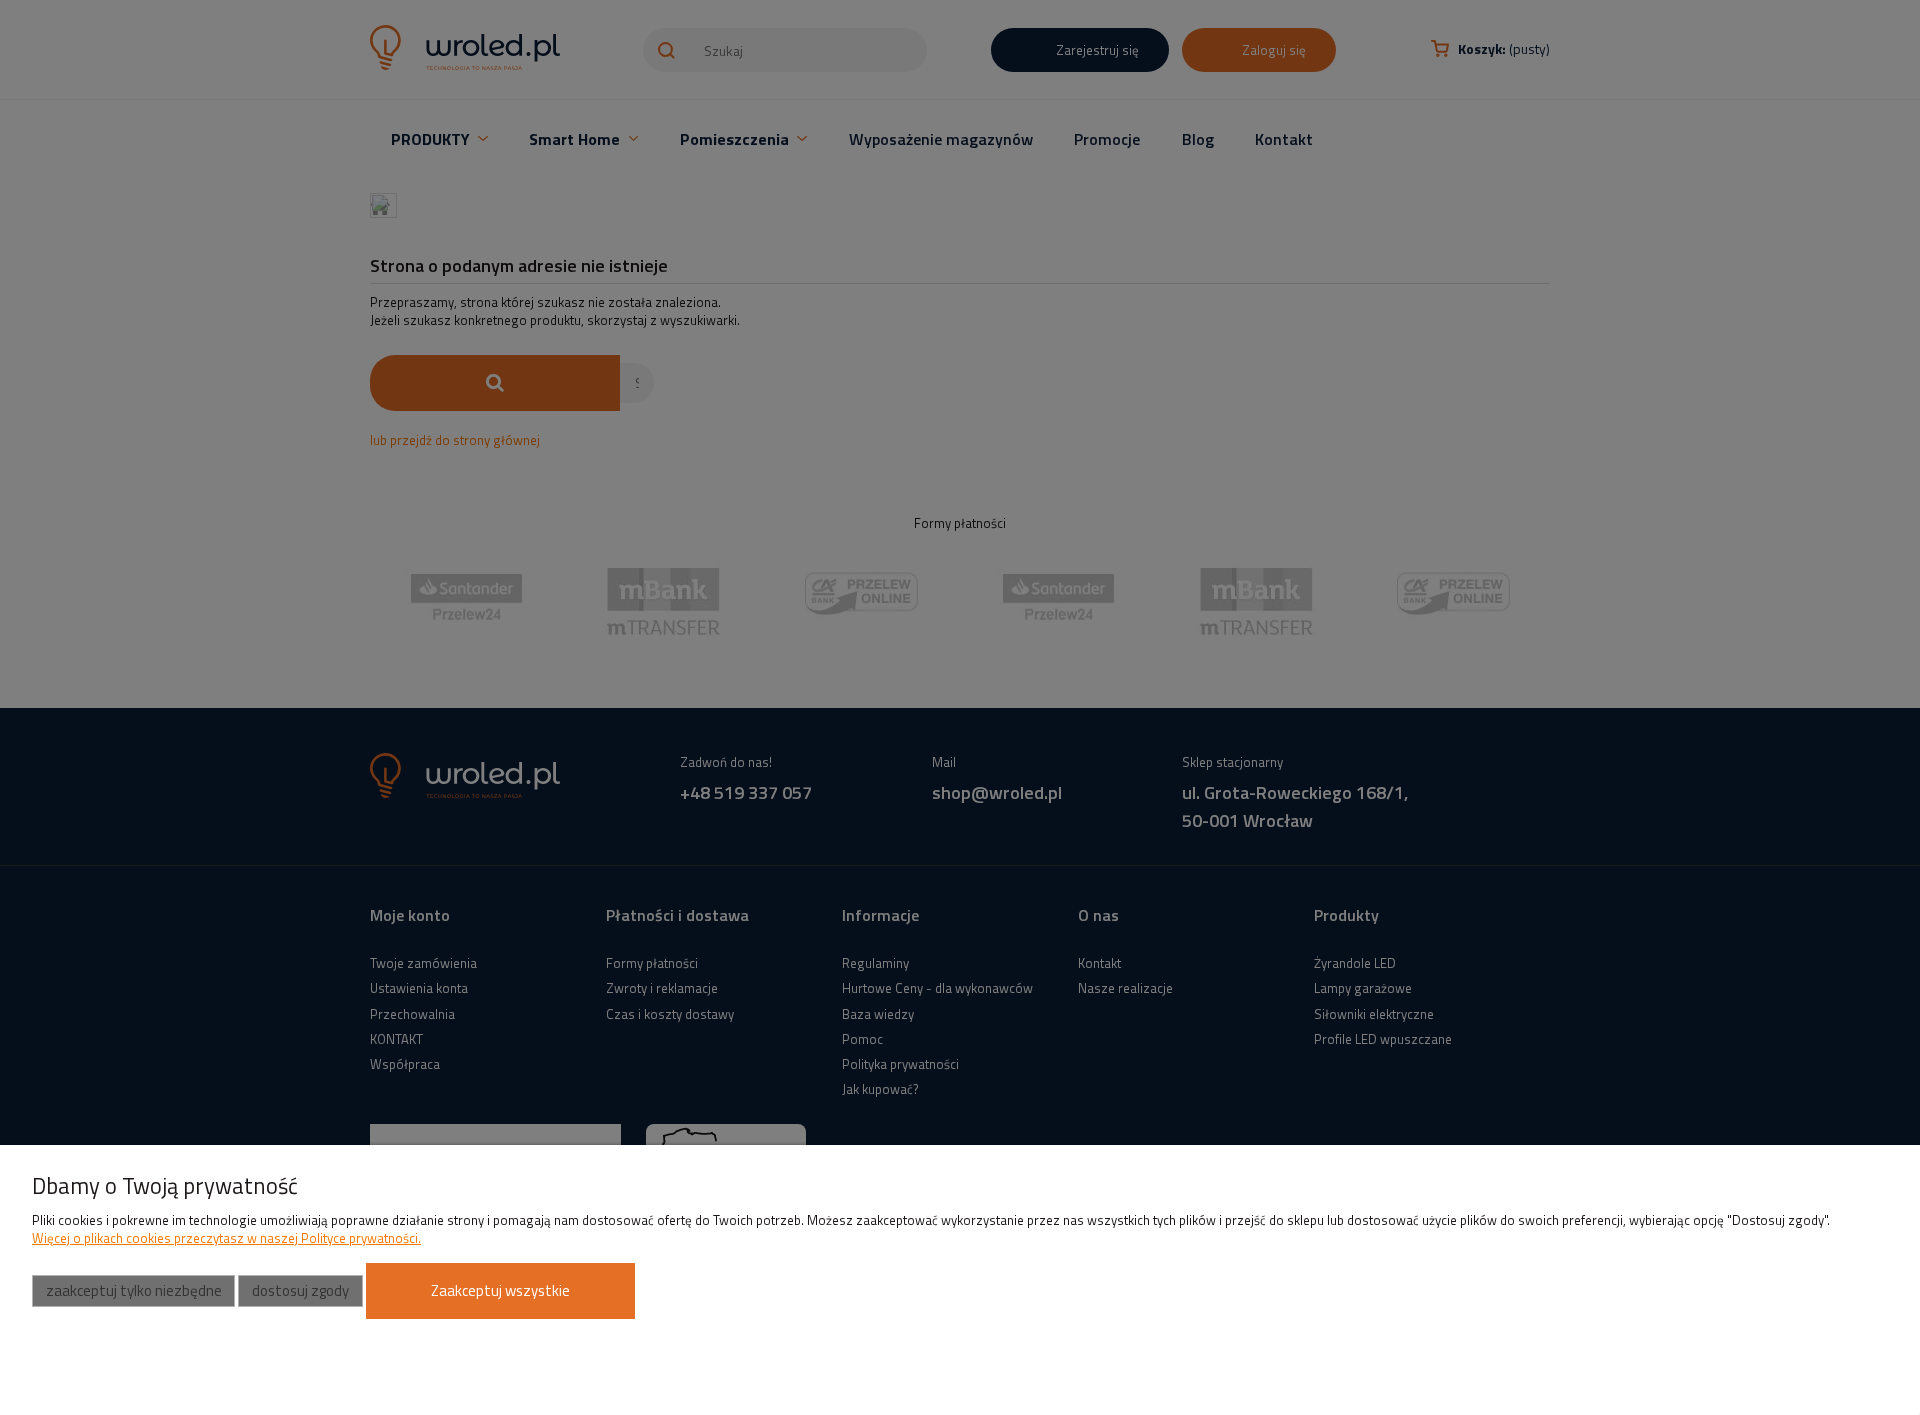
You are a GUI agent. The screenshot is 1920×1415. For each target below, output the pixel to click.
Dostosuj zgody (300, 1290)
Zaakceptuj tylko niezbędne (134, 1290)
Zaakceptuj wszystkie (500, 1290)
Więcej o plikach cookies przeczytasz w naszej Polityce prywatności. (226, 1238)
